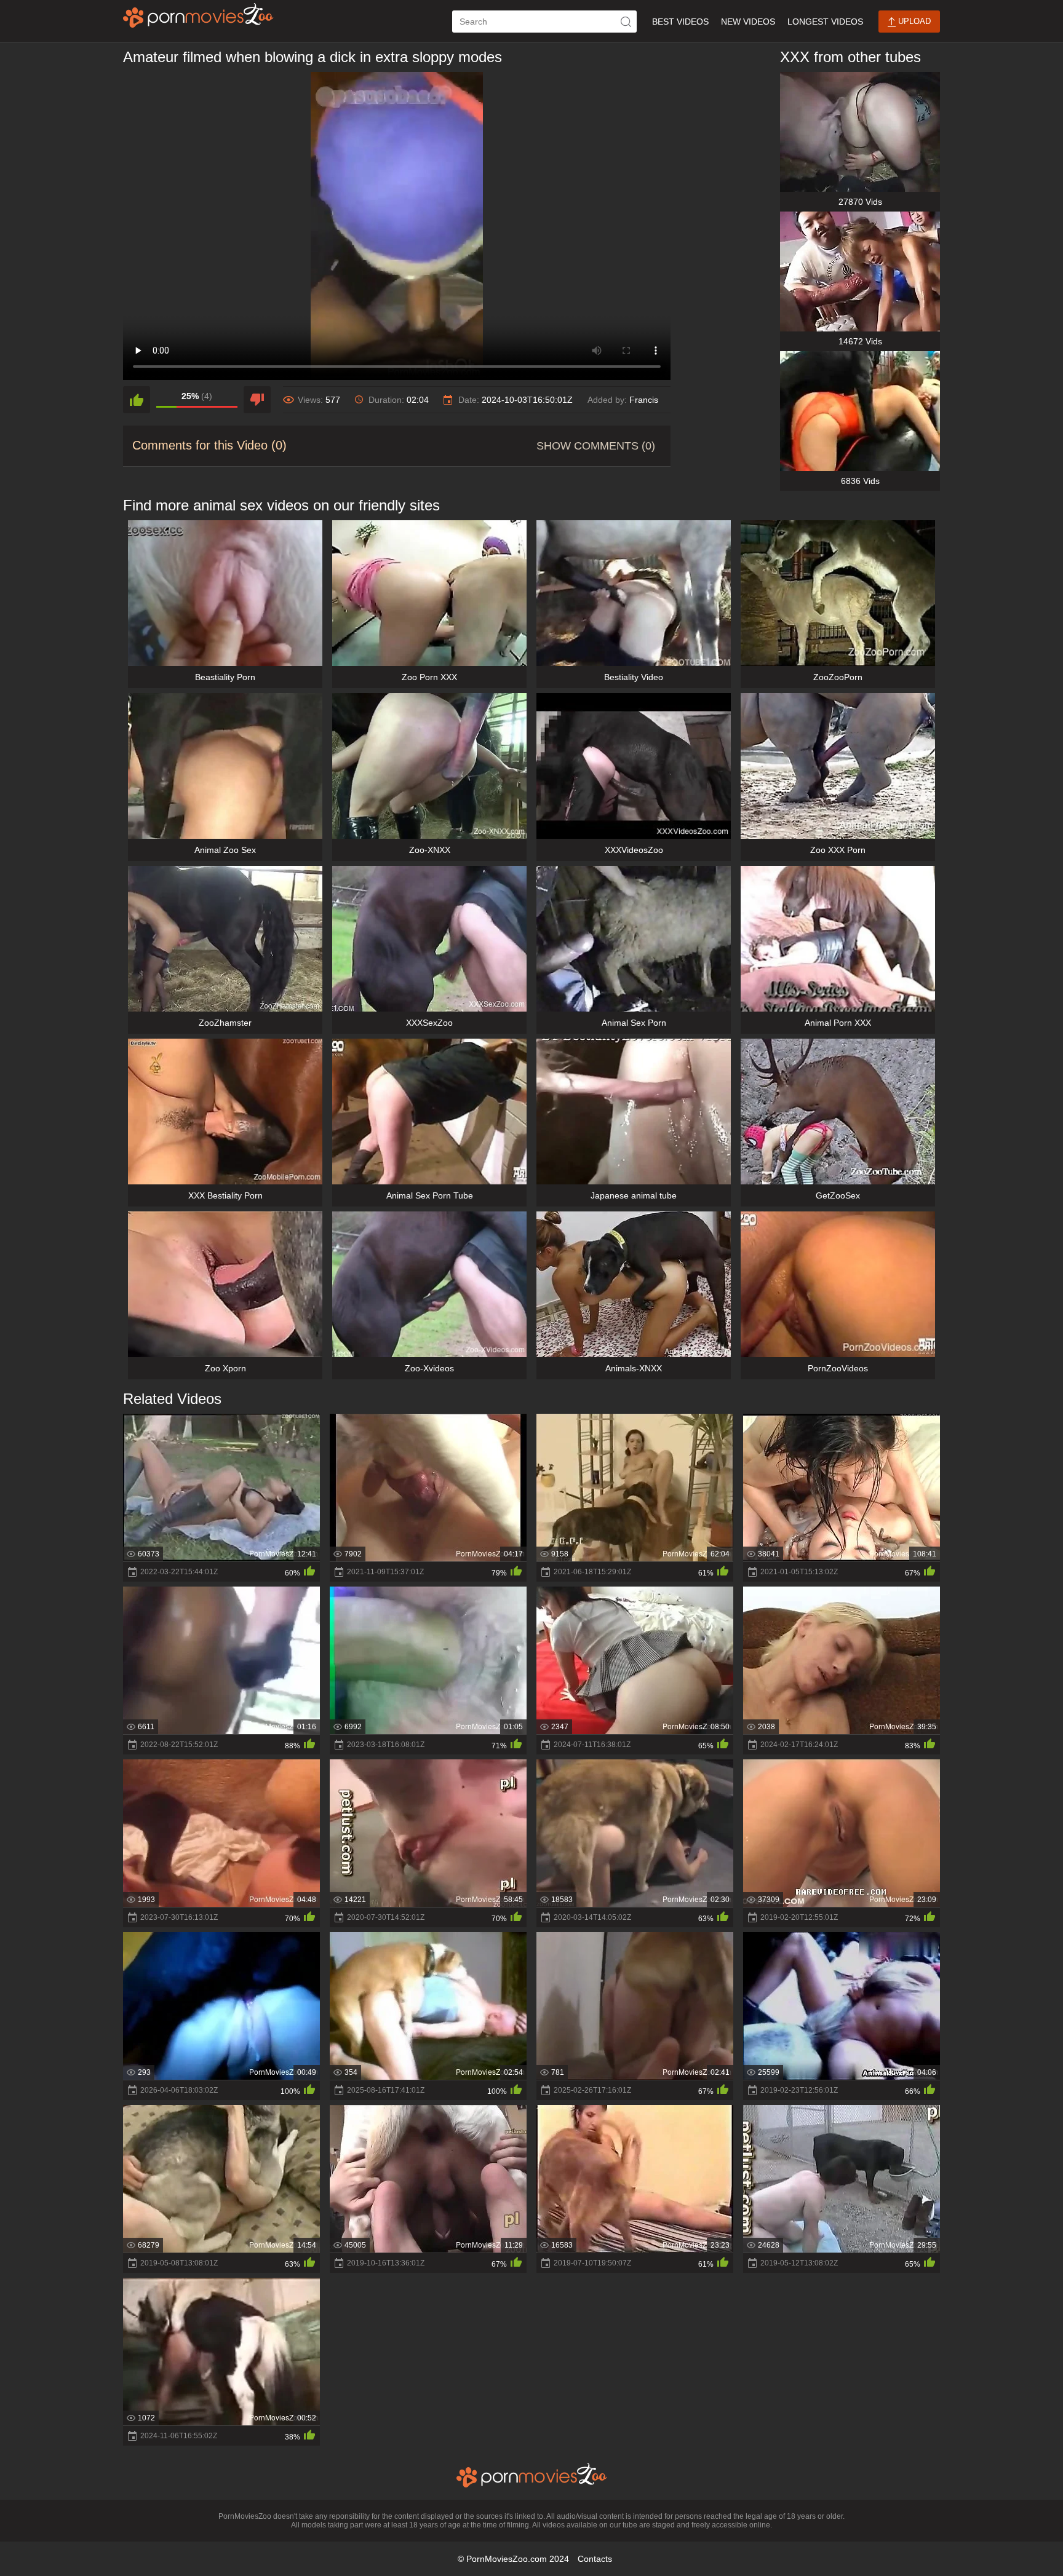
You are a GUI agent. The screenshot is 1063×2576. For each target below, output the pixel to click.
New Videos (748, 22)
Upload (913, 21)
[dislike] (257, 400)
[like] (137, 400)
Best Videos (680, 22)
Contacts (595, 2559)
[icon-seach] (626, 22)
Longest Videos (825, 22)
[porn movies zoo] (198, 15)
